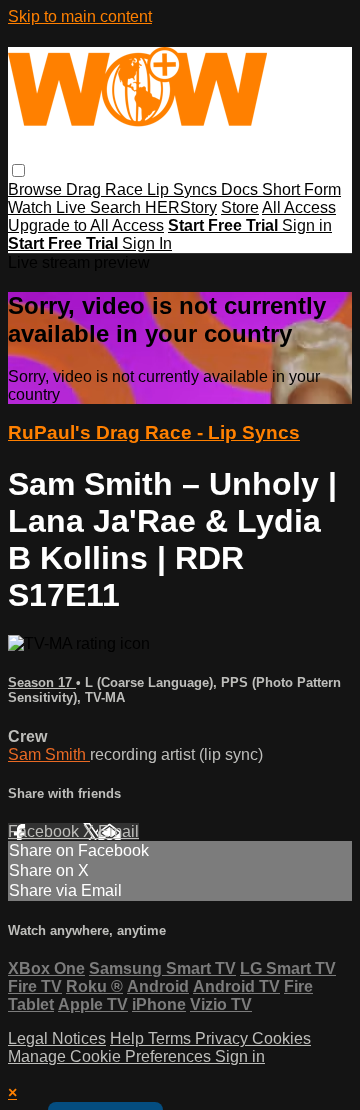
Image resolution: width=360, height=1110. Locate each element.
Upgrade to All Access (86, 225)
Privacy (223, 1038)
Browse (37, 189)
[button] (18, 170)
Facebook (45, 831)
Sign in (307, 225)
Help (129, 1038)
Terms (171, 1038)
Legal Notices (57, 1038)
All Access (299, 207)
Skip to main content (80, 16)
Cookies (281, 1038)
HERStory (181, 207)
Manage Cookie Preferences (111, 1056)
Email (118, 831)
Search (117, 207)
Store (240, 207)
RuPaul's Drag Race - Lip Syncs (154, 432)
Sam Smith (49, 754)
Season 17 (42, 682)
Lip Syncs (184, 189)
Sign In (147, 243)
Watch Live (49, 207)
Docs (241, 189)
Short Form (301, 189)
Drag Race (106, 189)
